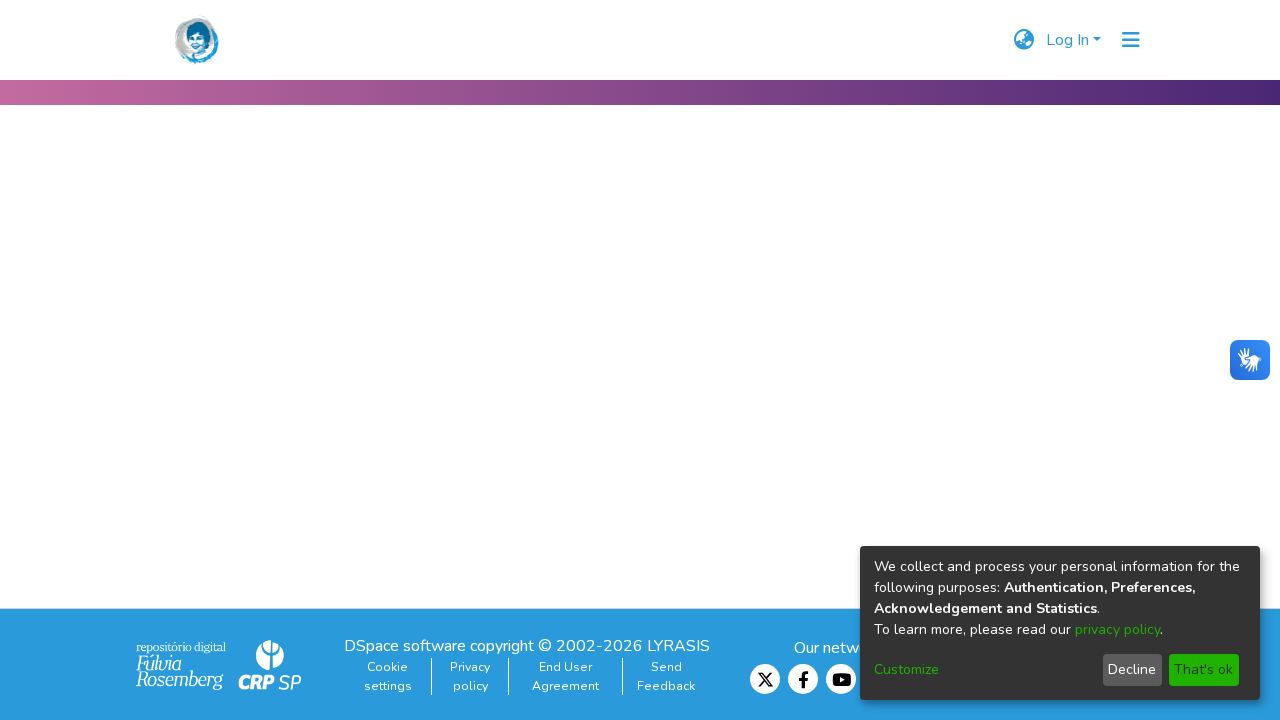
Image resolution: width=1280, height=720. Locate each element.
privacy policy (1117, 629)
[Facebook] (803, 679)
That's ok (1203, 669)
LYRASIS (678, 646)
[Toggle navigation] (1131, 40)
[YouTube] (841, 679)
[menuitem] (1023, 40)
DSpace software (405, 646)
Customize (906, 669)
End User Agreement (565, 676)
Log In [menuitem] (1067, 40)
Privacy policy (470, 676)
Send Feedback (666, 676)
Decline (1132, 669)
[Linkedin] (765, 679)
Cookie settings (388, 676)
